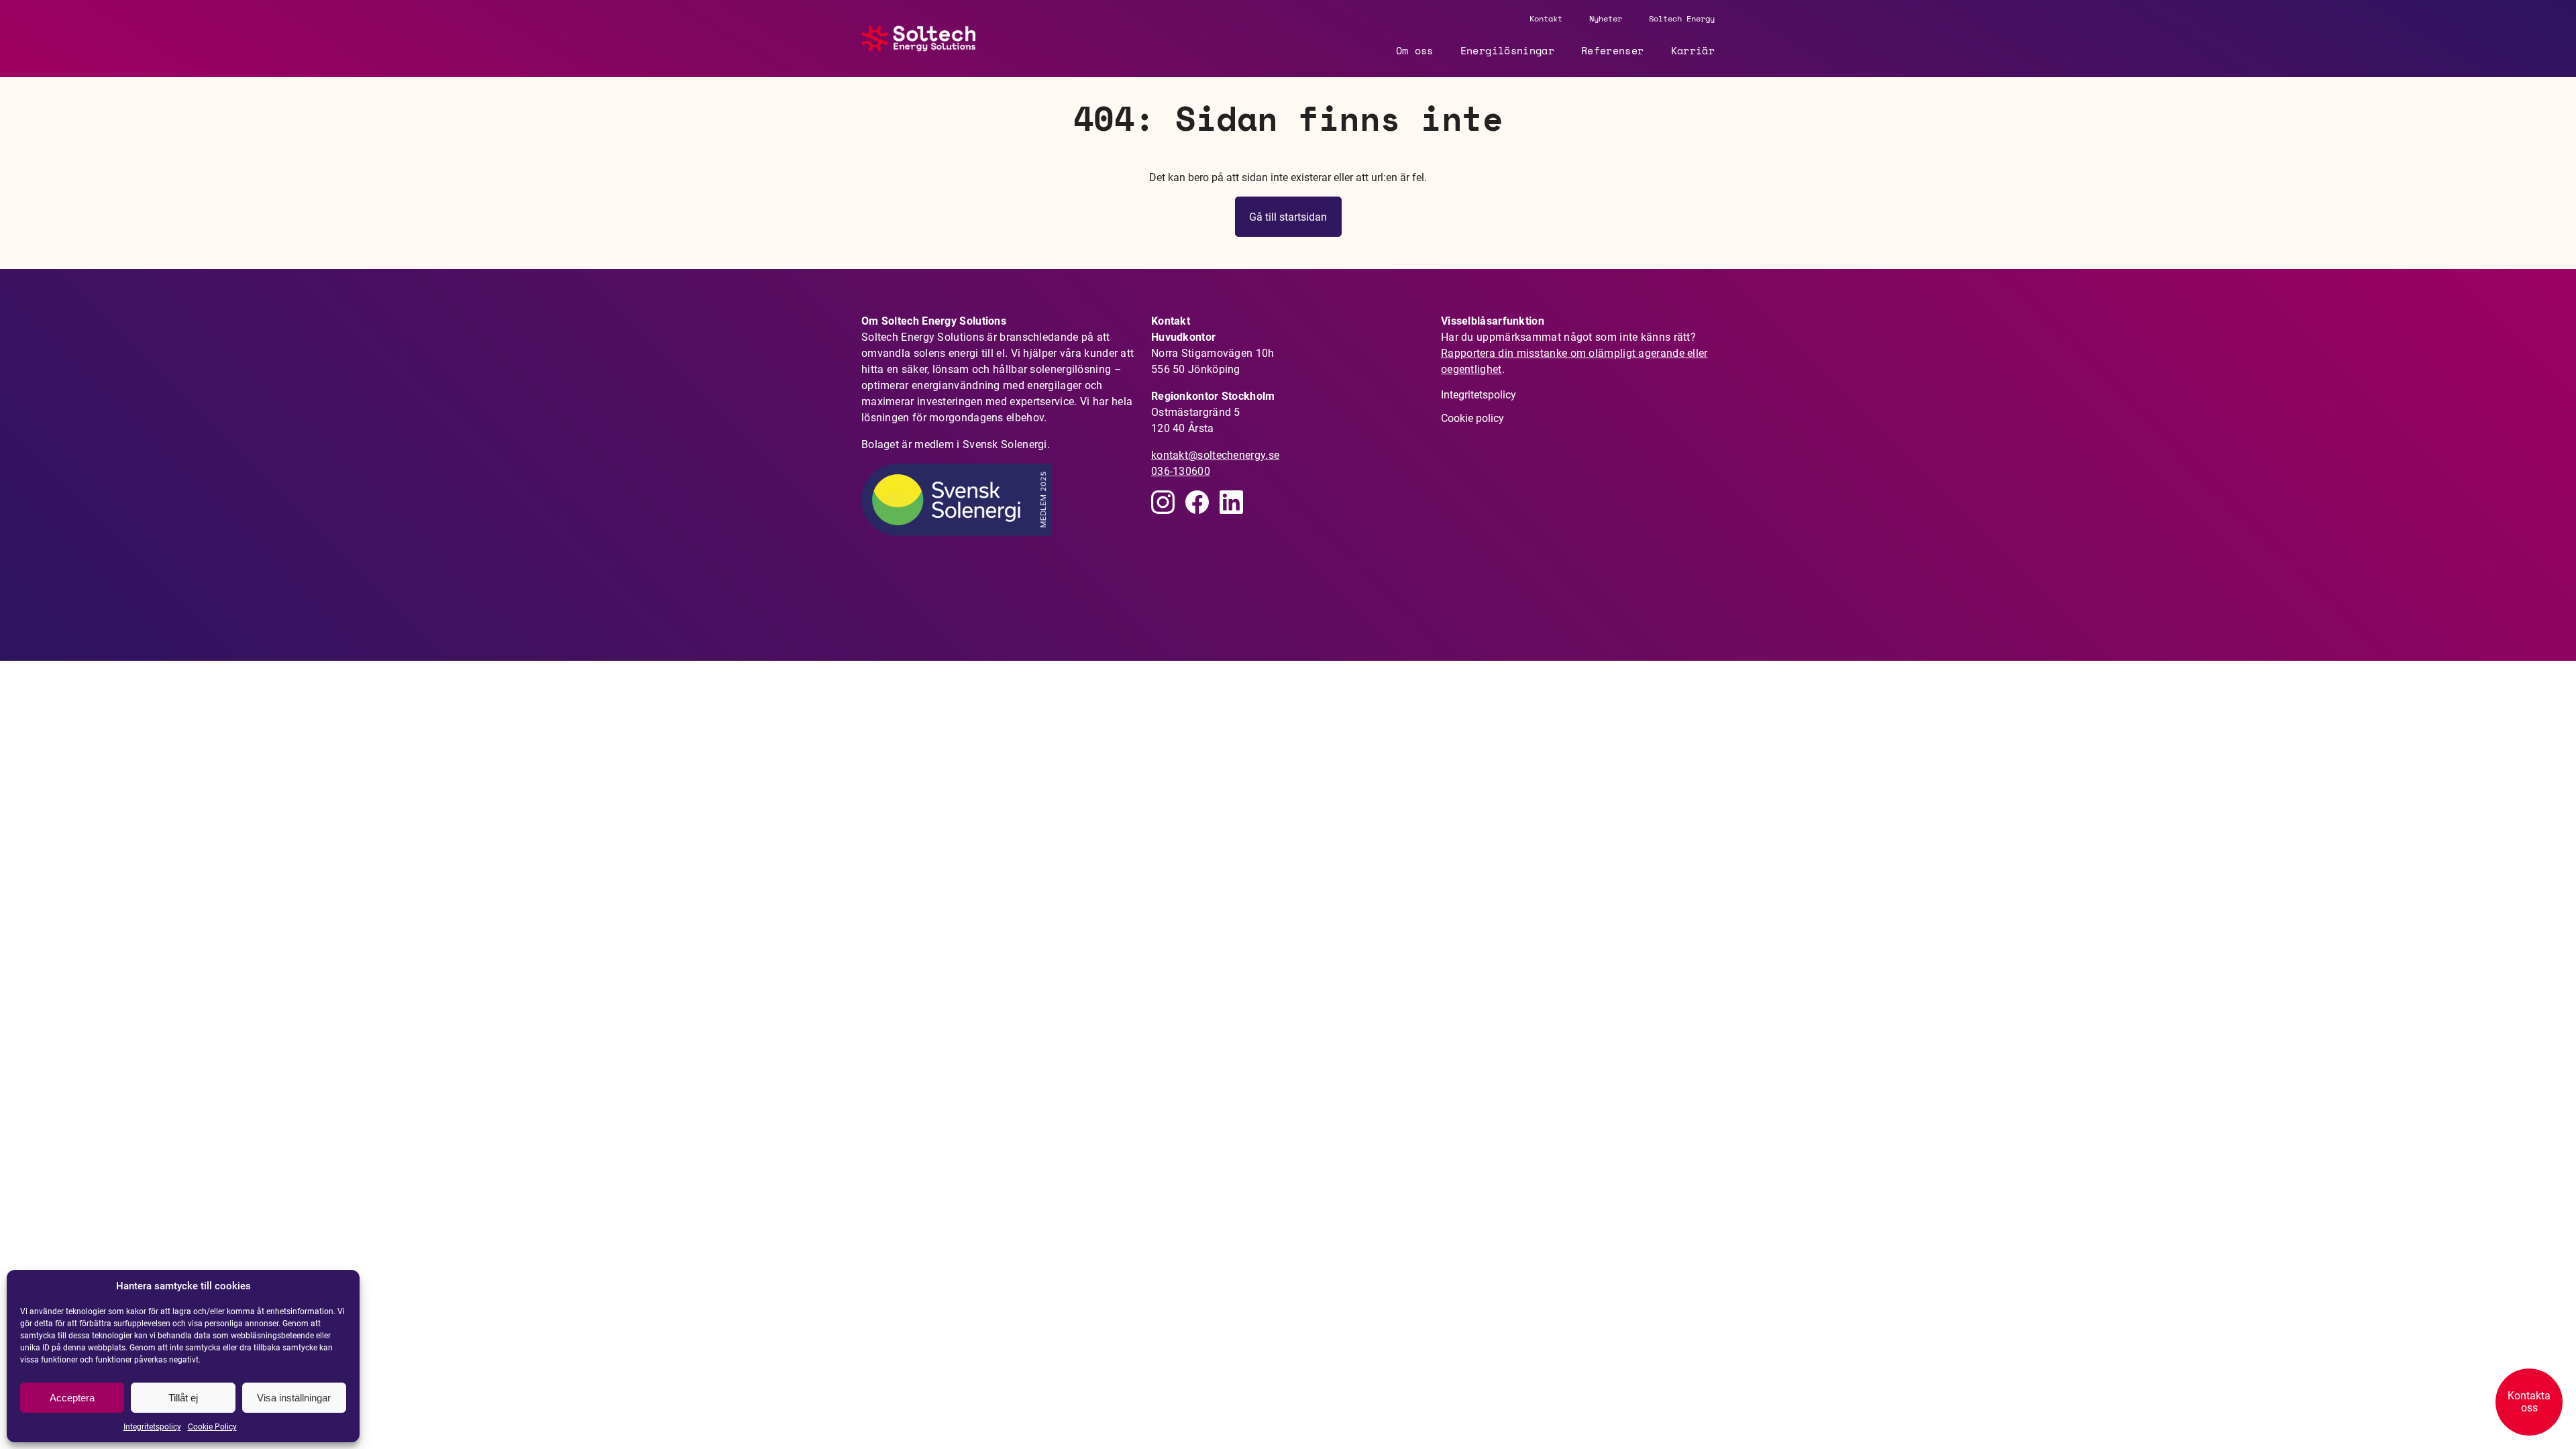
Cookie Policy (212, 1427)
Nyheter (1606, 18)
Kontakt (1546, 18)
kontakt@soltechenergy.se (1215, 455)
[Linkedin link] (1163, 502)
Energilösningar (1507, 50)
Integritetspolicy (152, 1427)
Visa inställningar (294, 1398)
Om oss (1415, 50)
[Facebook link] (1197, 502)
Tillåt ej (183, 1398)
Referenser (1613, 50)
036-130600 (1181, 471)
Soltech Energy (1682, 18)
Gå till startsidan (1288, 217)
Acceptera (72, 1398)
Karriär (1693, 50)
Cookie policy (1472, 418)
